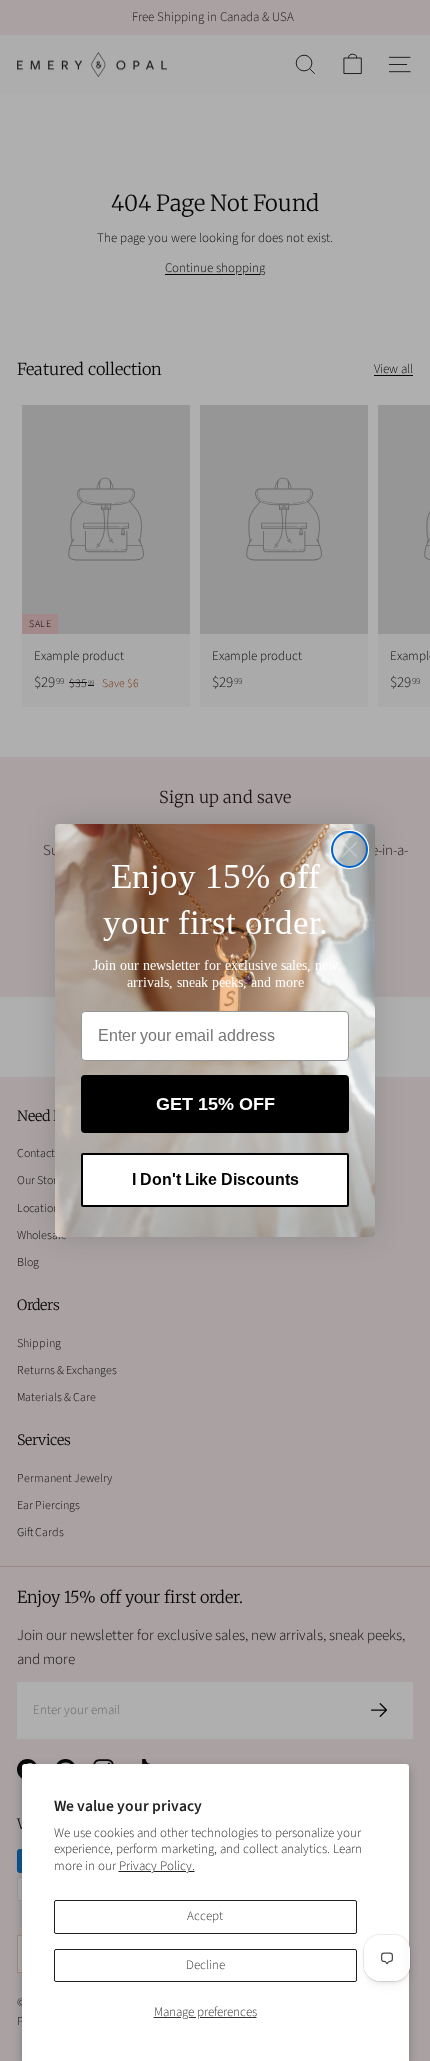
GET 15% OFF (215, 1104)
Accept (205, 1916)
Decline (205, 1965)
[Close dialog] (349, 849)
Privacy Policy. (157, 1866)
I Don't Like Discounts (215, 1179)
